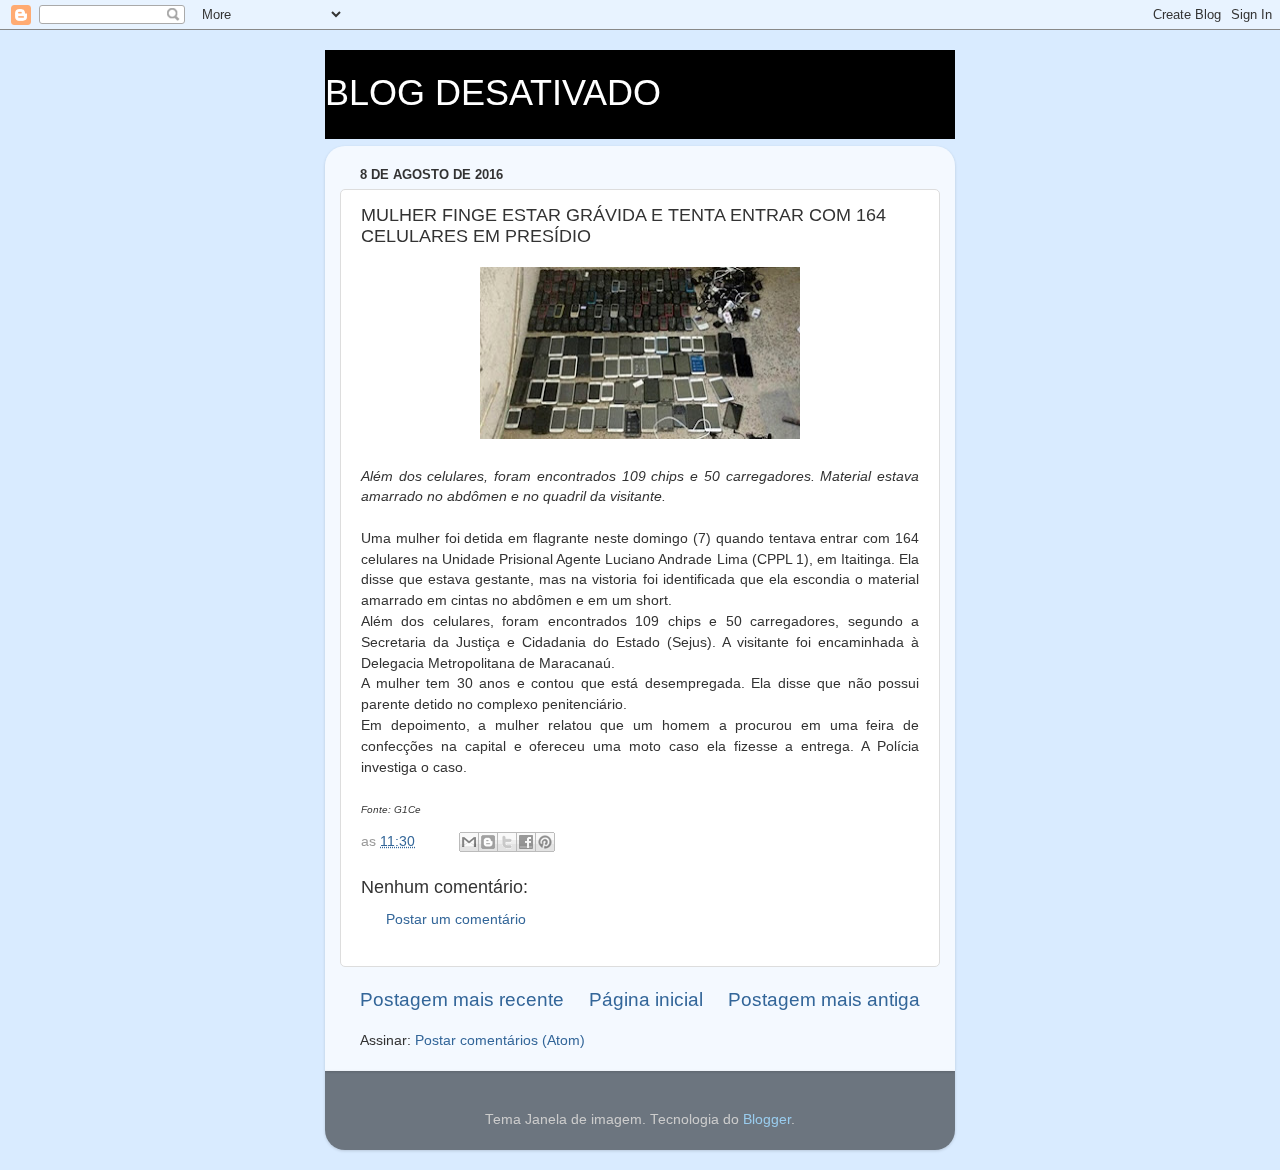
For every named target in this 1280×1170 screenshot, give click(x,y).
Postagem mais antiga (824, 999)
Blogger (767, 1119)
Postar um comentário (456, 919)
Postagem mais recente (462, 999)
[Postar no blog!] (488, 842)
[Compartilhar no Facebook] (526, 842)
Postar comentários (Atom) (500, 1040)
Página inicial (646, 999)
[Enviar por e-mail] (469, 842)
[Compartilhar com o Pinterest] (545, 842)
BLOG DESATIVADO (493, 92)
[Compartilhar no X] (507, 842)
